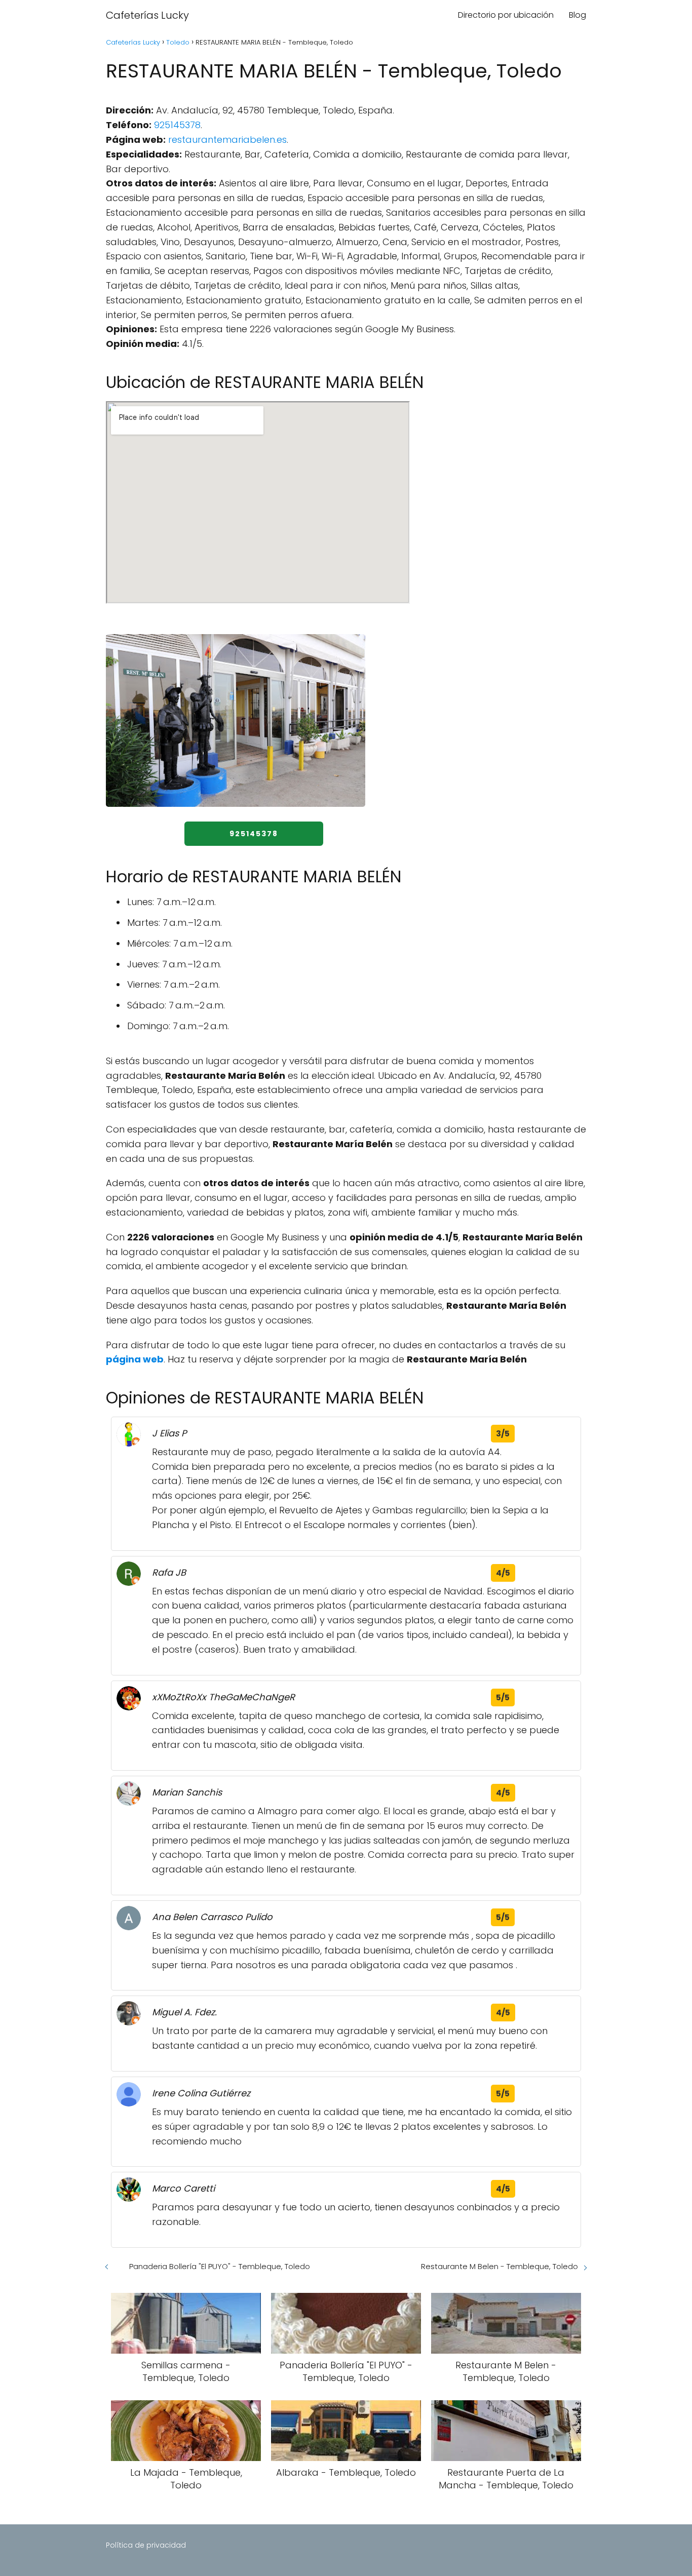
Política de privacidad (146, 2545)
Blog (578, 15)
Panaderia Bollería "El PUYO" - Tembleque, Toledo (220, 2266)
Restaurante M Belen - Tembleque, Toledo (499, 2266)
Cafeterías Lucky (147, 15)
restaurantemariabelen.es (227, 140)
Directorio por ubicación (506, 15)
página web (135, 1359)
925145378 (177, 125)
